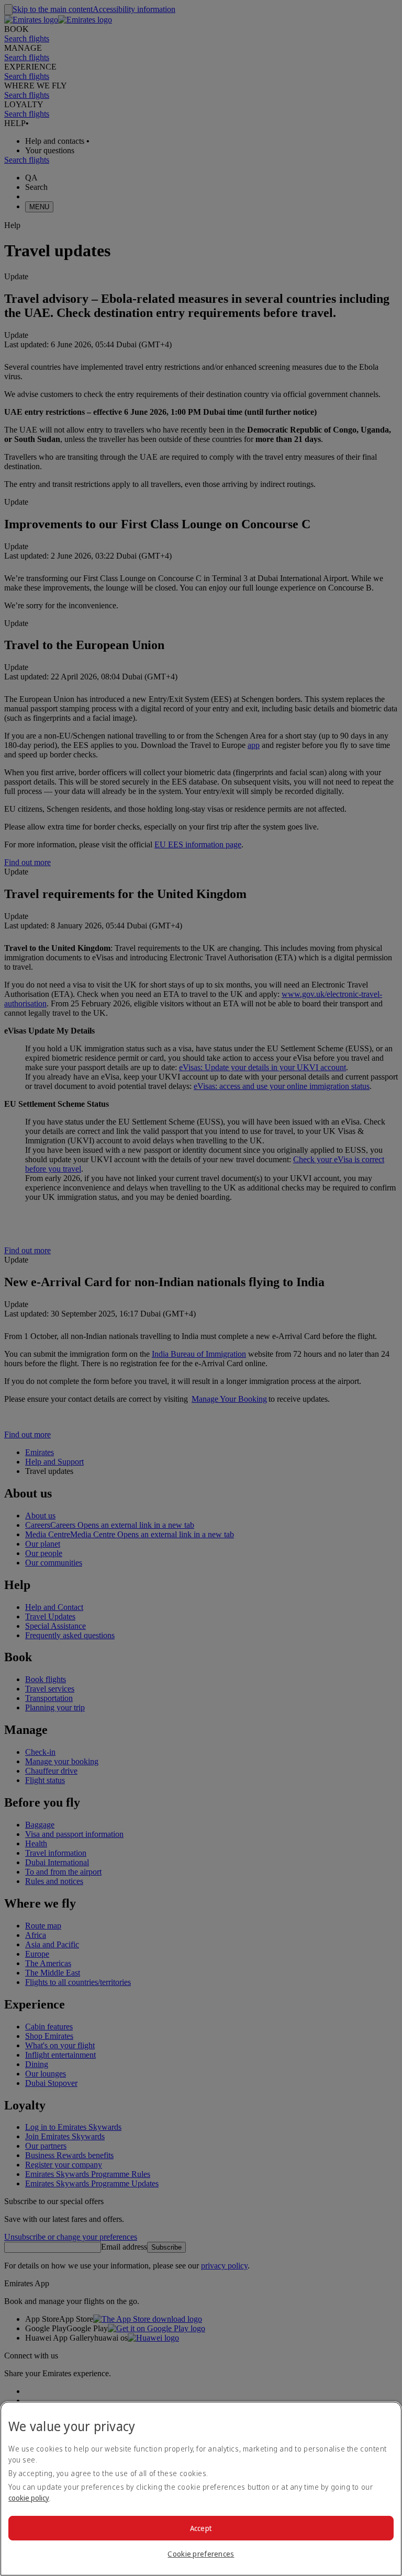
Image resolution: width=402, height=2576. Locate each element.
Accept (201, 2528)
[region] (201, 2489)
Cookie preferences (201, 2554)
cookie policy (29, 2498)
